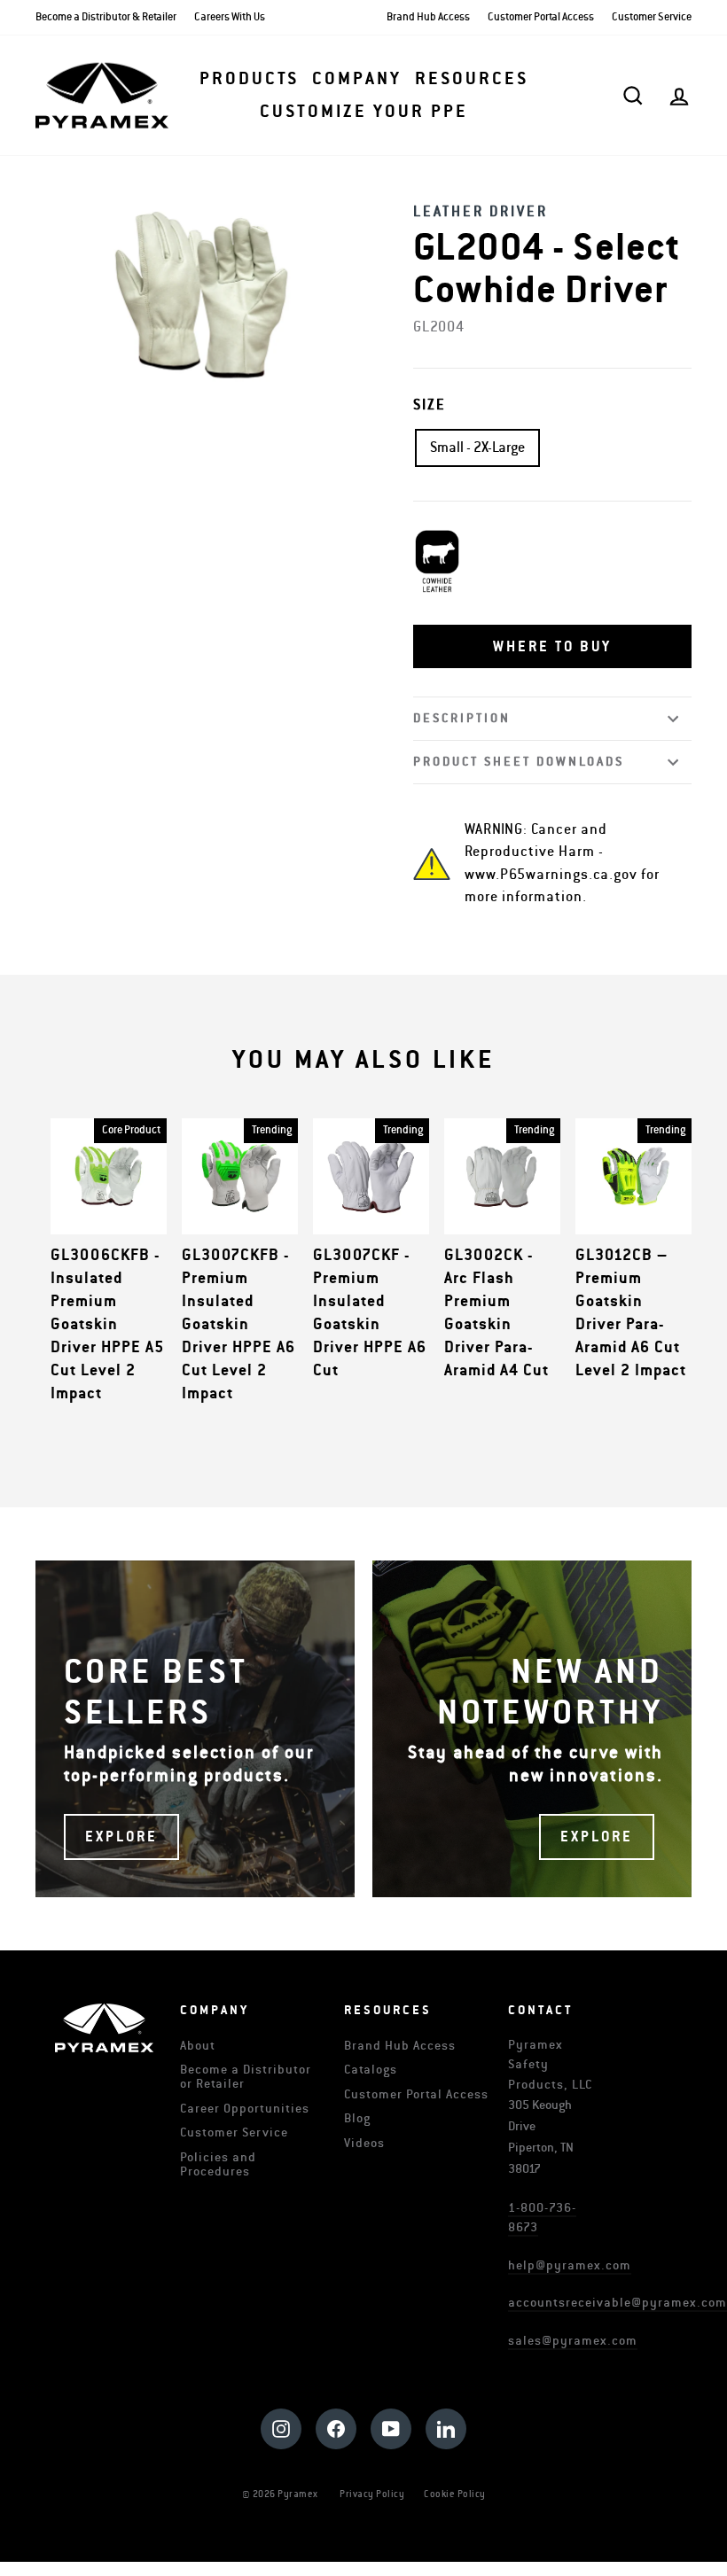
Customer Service (652, 17)
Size (430, 405)
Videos (364, 2143)
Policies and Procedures (218, 2164)
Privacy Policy (372, 2494)
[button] (552, 647)
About (198, 2046)
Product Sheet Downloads (519, 762)
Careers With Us (230, 17)
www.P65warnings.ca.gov (551, 875)
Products (249, 79)
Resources (472, 79)
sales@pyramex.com (573, 2341)
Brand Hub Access (428, 17)
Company (357, 79)
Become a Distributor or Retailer (246, 2077)
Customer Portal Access (541, 17)
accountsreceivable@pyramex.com (618, 2303)
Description (462, 718)
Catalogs (371, 2070)
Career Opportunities (245, 2109)
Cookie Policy (455, 2494)
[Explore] (195, 1729)
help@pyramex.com (570, 2265)
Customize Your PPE (364, 112)
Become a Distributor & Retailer (106, 17)
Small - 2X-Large (477, 447)
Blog (357, 2118)
